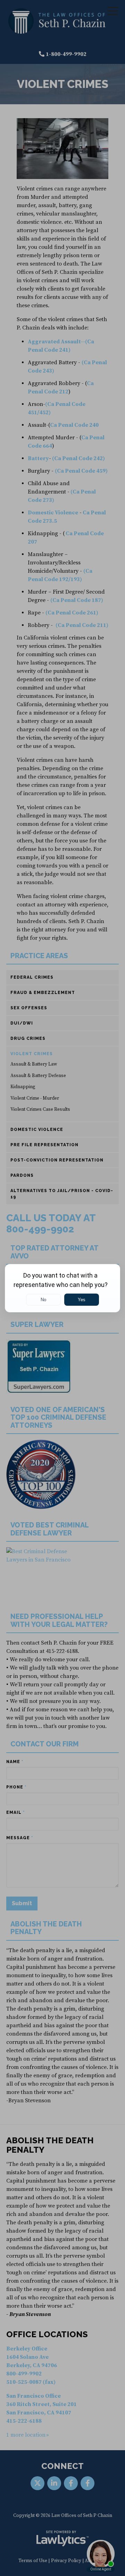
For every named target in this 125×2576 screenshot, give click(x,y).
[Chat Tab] (62, 1288)
